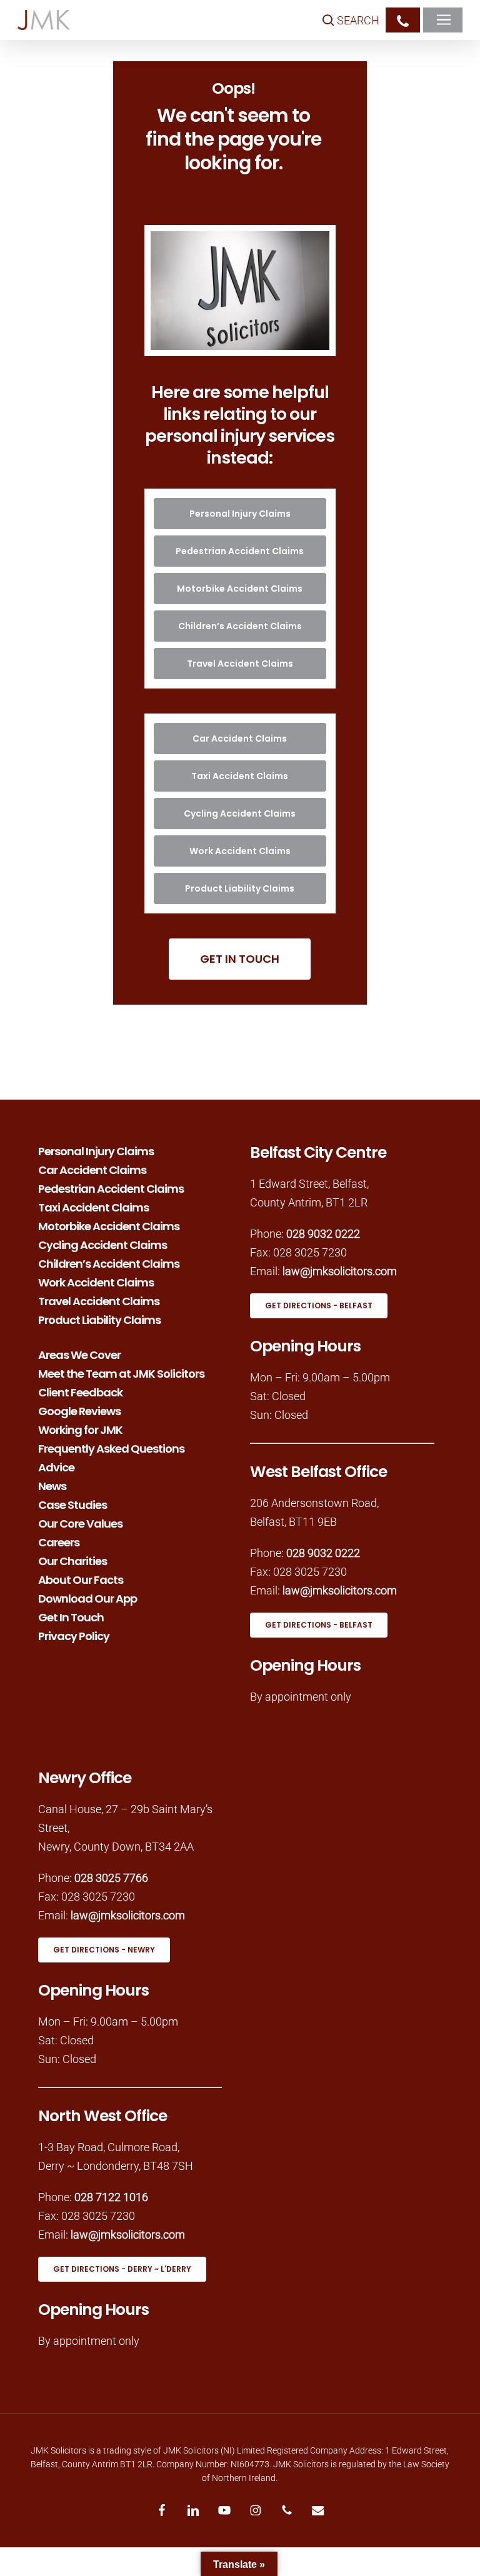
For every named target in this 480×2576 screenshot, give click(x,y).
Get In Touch (71, 1616)
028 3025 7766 (111, 1878)
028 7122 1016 (111, 2197)
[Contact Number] (403, 20)
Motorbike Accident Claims (109, 1225)
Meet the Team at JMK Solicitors (121, 1373)
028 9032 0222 (323, 1234)
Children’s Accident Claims (109, 1263)
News (52, 1485)
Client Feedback (80, 1391)
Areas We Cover (79, 1354)
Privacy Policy (74, 1635)
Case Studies (72, 1504)
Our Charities (72, 1560)
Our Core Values (80, 1523)
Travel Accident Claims (99, 1300)
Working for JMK (80, 1429)
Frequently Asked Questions (111, 1448)
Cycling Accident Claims (102, 1244)
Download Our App (87, 1598)
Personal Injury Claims (96, 1150)
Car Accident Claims (92, 1169)
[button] (240, 514)
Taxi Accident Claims (93, 1206)
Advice (56, 1466)
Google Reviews (79, 1410)
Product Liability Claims (99, 1319)
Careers (59, 1541)
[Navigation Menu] (446, 20)
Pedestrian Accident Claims (111, 1188)
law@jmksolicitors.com (340, 1271)
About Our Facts (81, 1579)
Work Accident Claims (96, 1281)
